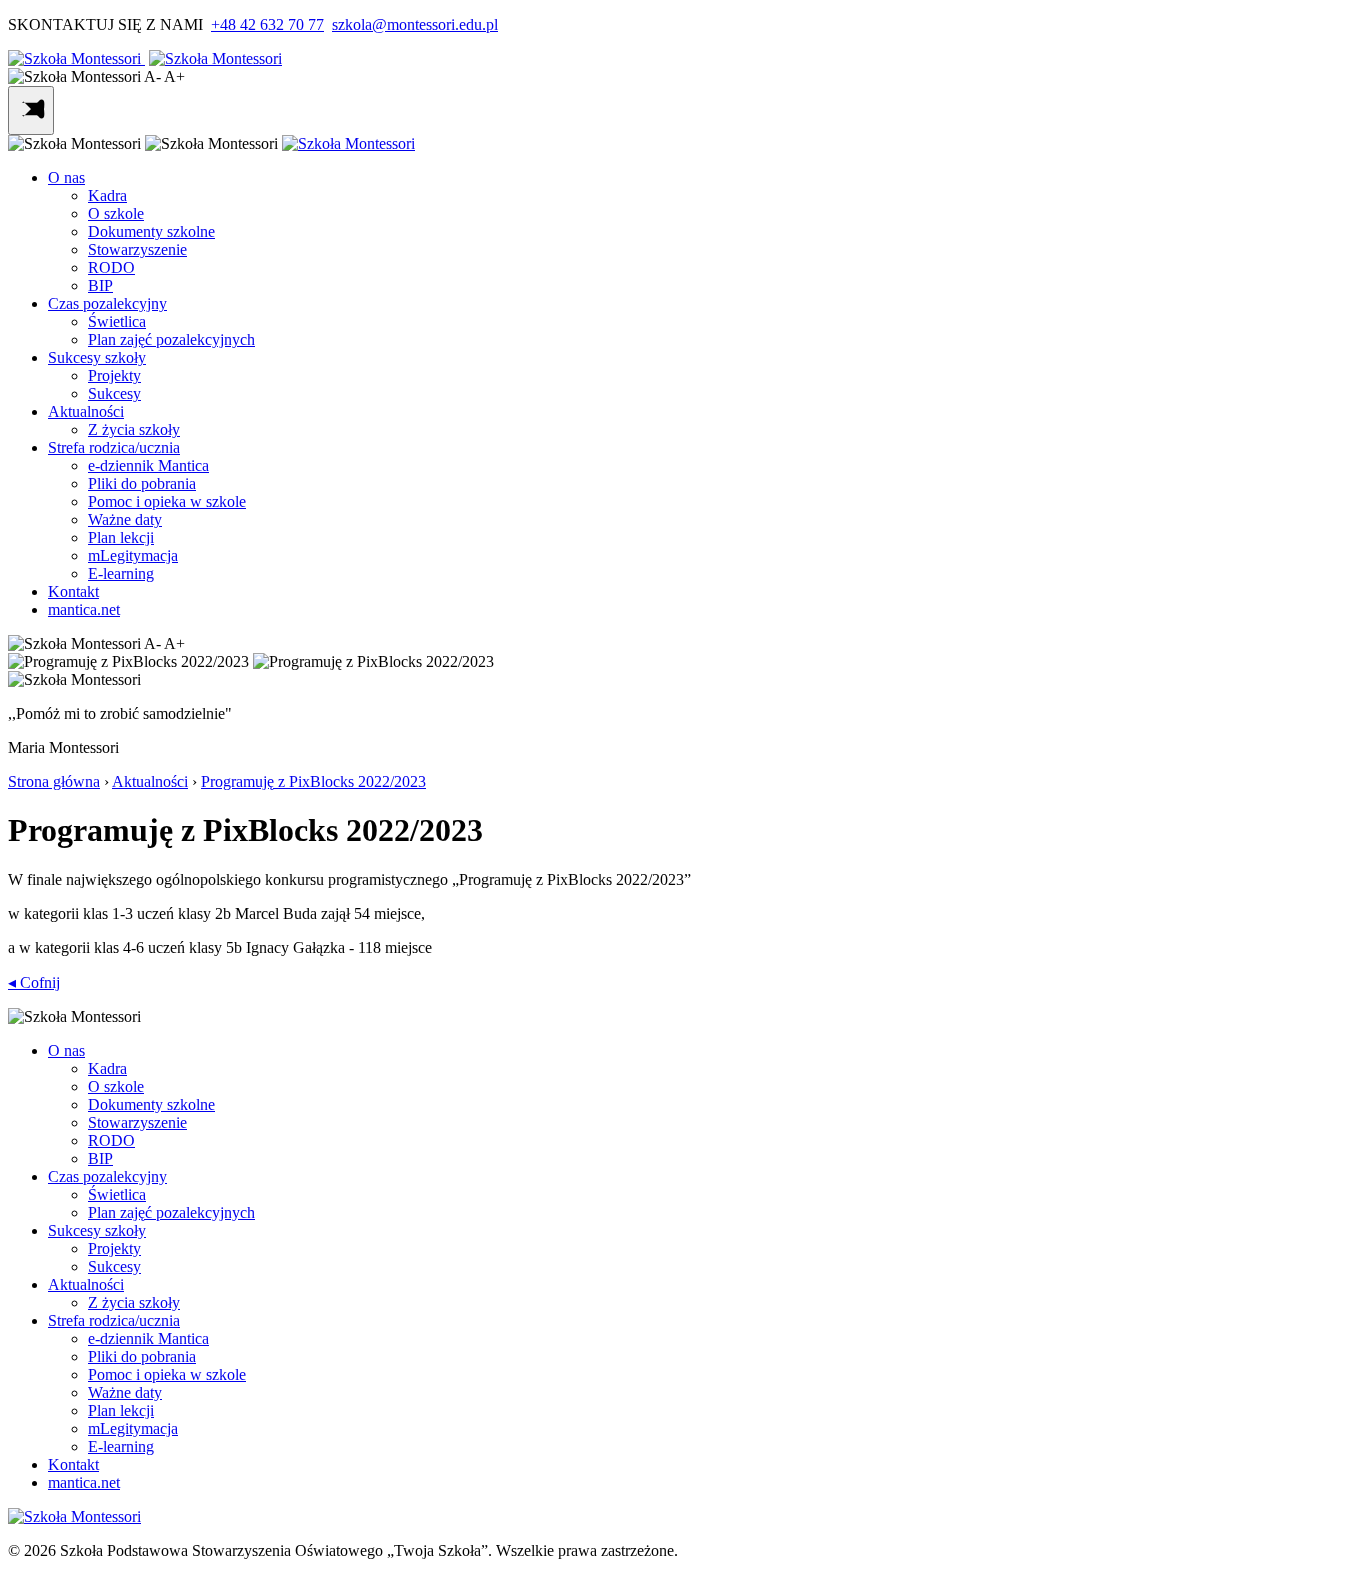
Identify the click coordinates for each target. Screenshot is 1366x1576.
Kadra (107, 195)
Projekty (114, 375)
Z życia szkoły (134, 429)
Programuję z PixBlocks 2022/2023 (313, 781)
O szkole (116, 213)
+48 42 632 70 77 (267, 24)
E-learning (121, 573)
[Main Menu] (31, 110)
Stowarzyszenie (137, 249)
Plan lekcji (121, 537)
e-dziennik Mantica (148, 465)
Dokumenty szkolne (151, 231)
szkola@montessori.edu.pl (415, 24)
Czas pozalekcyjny (107, 303)
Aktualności (86, 411)
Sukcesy (114, 393)
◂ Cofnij (34, 982)
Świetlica (117, 321)
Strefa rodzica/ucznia (114, 447)
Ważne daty (125, 519)
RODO (111, 267)
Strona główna (54, 781)
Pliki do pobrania (142, 483)
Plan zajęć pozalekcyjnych (171, 339)
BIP (100, 285)
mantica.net (84, 609)
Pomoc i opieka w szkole (167, 501)
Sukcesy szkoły (97, 357)
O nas (66, 177)
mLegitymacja (133, 555)
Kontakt (73, 591)
